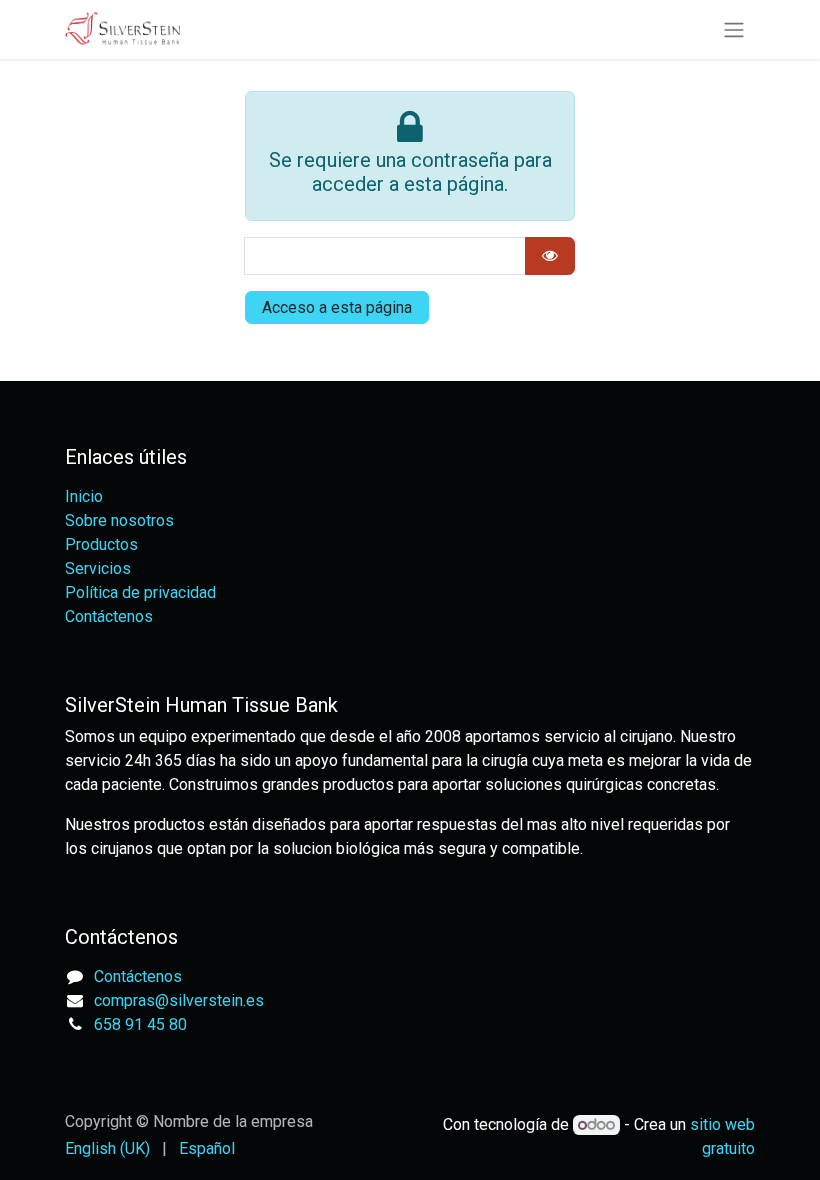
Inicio (84, 496)
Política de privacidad (140, 592)
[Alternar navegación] (734, 29)
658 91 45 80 (140, 1024)
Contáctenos (109, 616)
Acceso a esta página (337, 307)
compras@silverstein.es (179, 1000)
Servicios (98, 568)
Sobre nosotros (119, 520)
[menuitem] (107, 1149)
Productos (101, 544)
